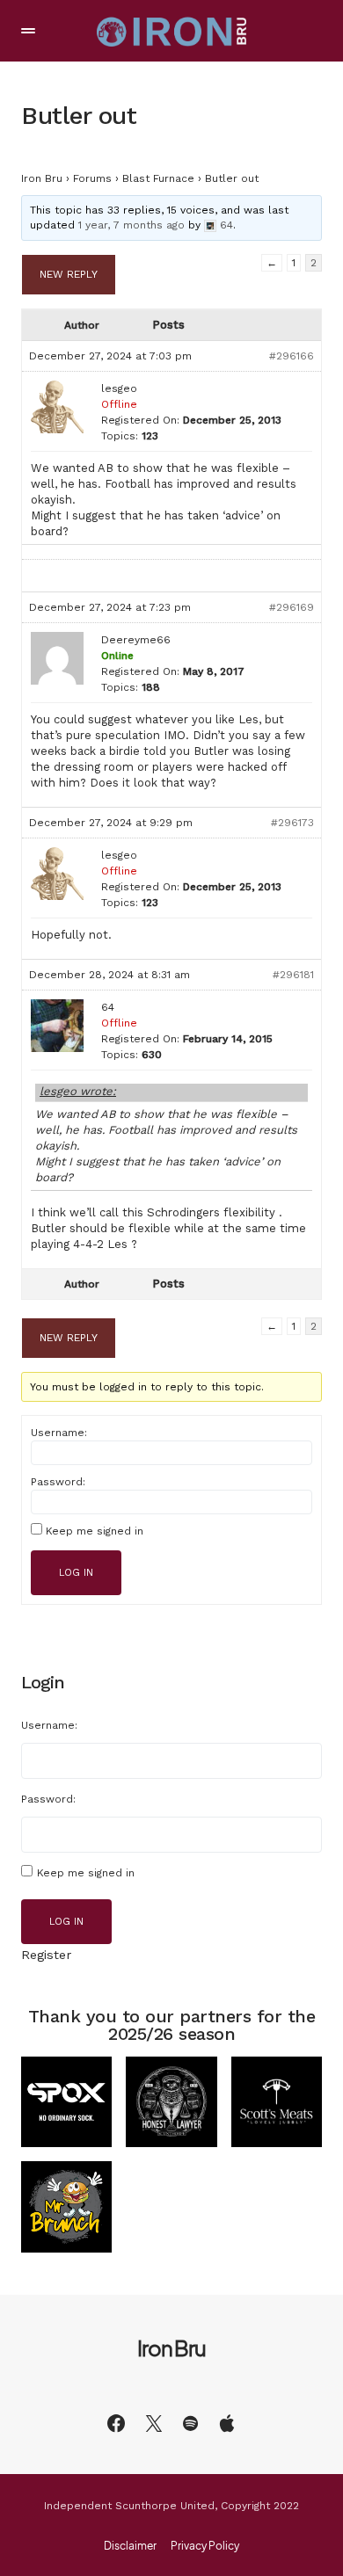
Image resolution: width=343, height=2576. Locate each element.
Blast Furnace (158, 178)
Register (46, 1955)
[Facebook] (116, 2423)
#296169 (292, 607)
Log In (76, 1573)
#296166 (292, 356)
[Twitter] (154, 2423)
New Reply (69, 274)
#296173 (292, 823)
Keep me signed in (95, 1531)
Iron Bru (42, 178)
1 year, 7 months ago (131, 225)
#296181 (293, 975)
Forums (92, 178)
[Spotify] (190, 2423)
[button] (28, 31)
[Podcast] (227, 2423)
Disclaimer (130, 2546)
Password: (58, 1482)
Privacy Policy (205, 2546)
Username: (59, 1433)
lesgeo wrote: (78, 1091)
